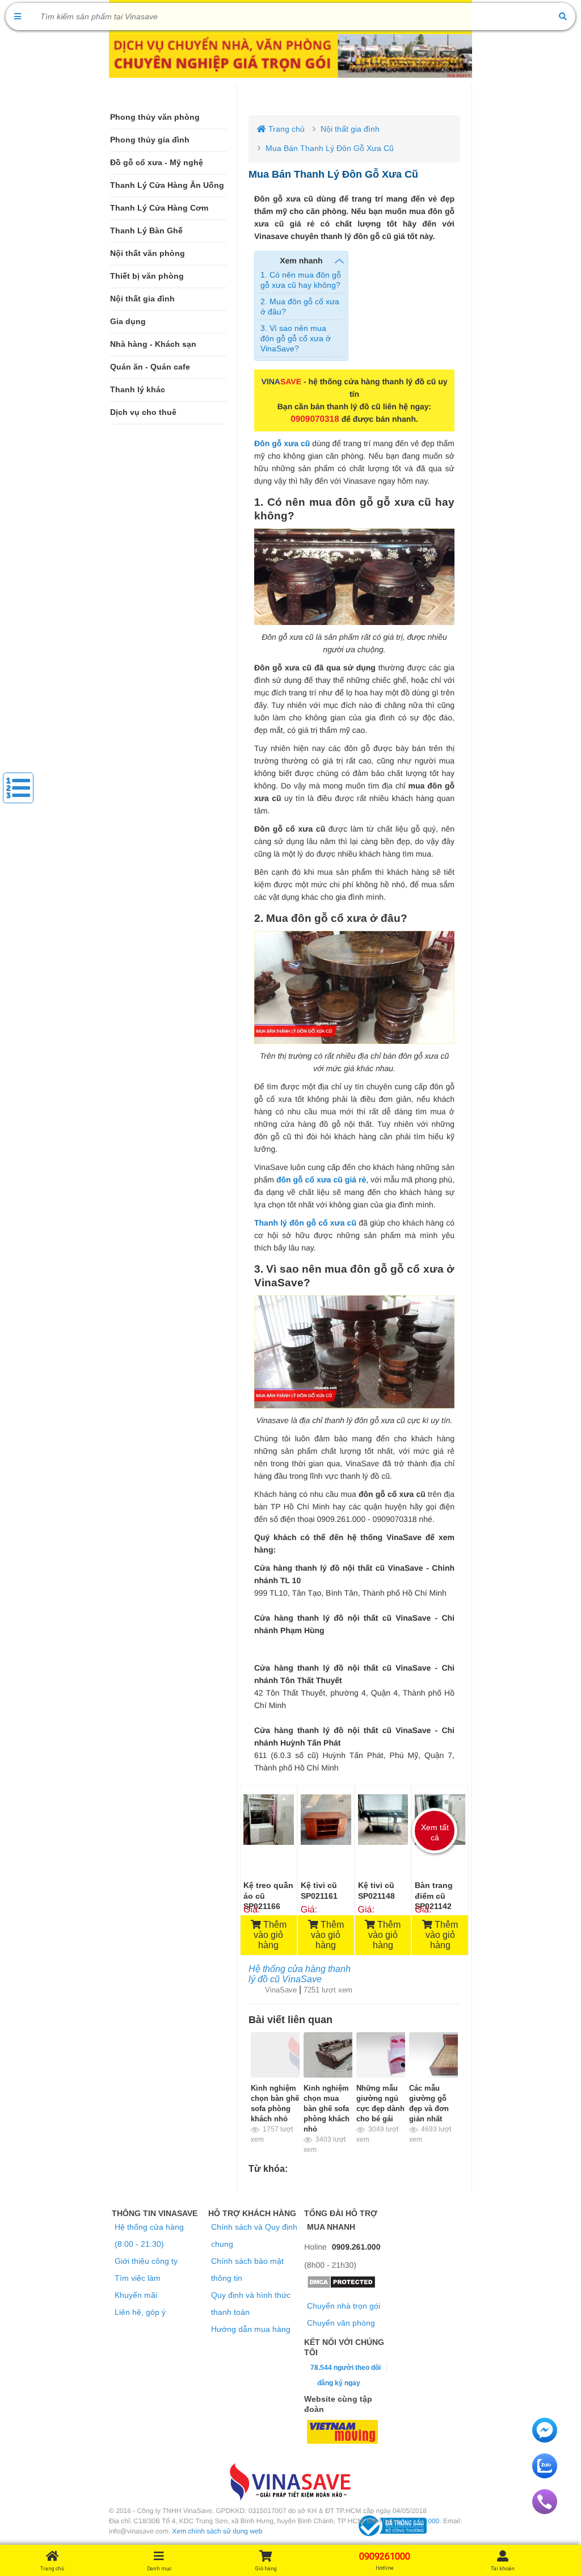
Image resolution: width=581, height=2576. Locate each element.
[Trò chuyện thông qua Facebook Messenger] (545, 2440)
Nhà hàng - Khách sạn (153, 344)
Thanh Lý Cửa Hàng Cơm (159, 208)
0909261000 (421, 2521)
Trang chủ (285, 129)
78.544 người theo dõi (345, 2368)
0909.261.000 (356, 2247)
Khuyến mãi (136, 2295)
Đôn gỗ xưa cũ (282, 443)
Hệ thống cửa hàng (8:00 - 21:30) (149, 2235)
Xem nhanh (301, 261)
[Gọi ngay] (545, 2511)
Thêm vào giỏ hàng (270, 1935)
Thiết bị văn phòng (147, 276)
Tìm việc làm (138, 2278)
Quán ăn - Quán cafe (150, 367)
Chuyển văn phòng (341, 2323)
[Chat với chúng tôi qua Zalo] (545, 2476)
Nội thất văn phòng (148, 253)
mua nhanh (331, 2227)
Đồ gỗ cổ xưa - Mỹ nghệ (157, 163)
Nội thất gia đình (142, 299)
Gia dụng (128, 322)
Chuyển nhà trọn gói (344, 2306)
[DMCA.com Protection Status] (341, 2286)
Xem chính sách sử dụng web (218, 2531)
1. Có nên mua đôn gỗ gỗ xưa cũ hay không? (301, 280)
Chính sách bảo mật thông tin (247, 2269)
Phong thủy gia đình (150, 140)
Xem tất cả (435, 1832)
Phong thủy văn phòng (155, 117)
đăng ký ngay (339, 2383)
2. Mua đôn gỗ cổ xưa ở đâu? (300, 307)
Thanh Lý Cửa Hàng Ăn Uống (167, 185)
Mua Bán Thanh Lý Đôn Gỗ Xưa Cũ (330, 148)
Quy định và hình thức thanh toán (251, 2304)
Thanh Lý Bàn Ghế (146, 231)
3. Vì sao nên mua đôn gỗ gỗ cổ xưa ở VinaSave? (296, 338)
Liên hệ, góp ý (140, 2312)
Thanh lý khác (138, 390)
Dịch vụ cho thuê (143, 412)
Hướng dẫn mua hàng (251, 2329)
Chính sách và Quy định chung (254, 2235)
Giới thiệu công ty (146, 2261)
